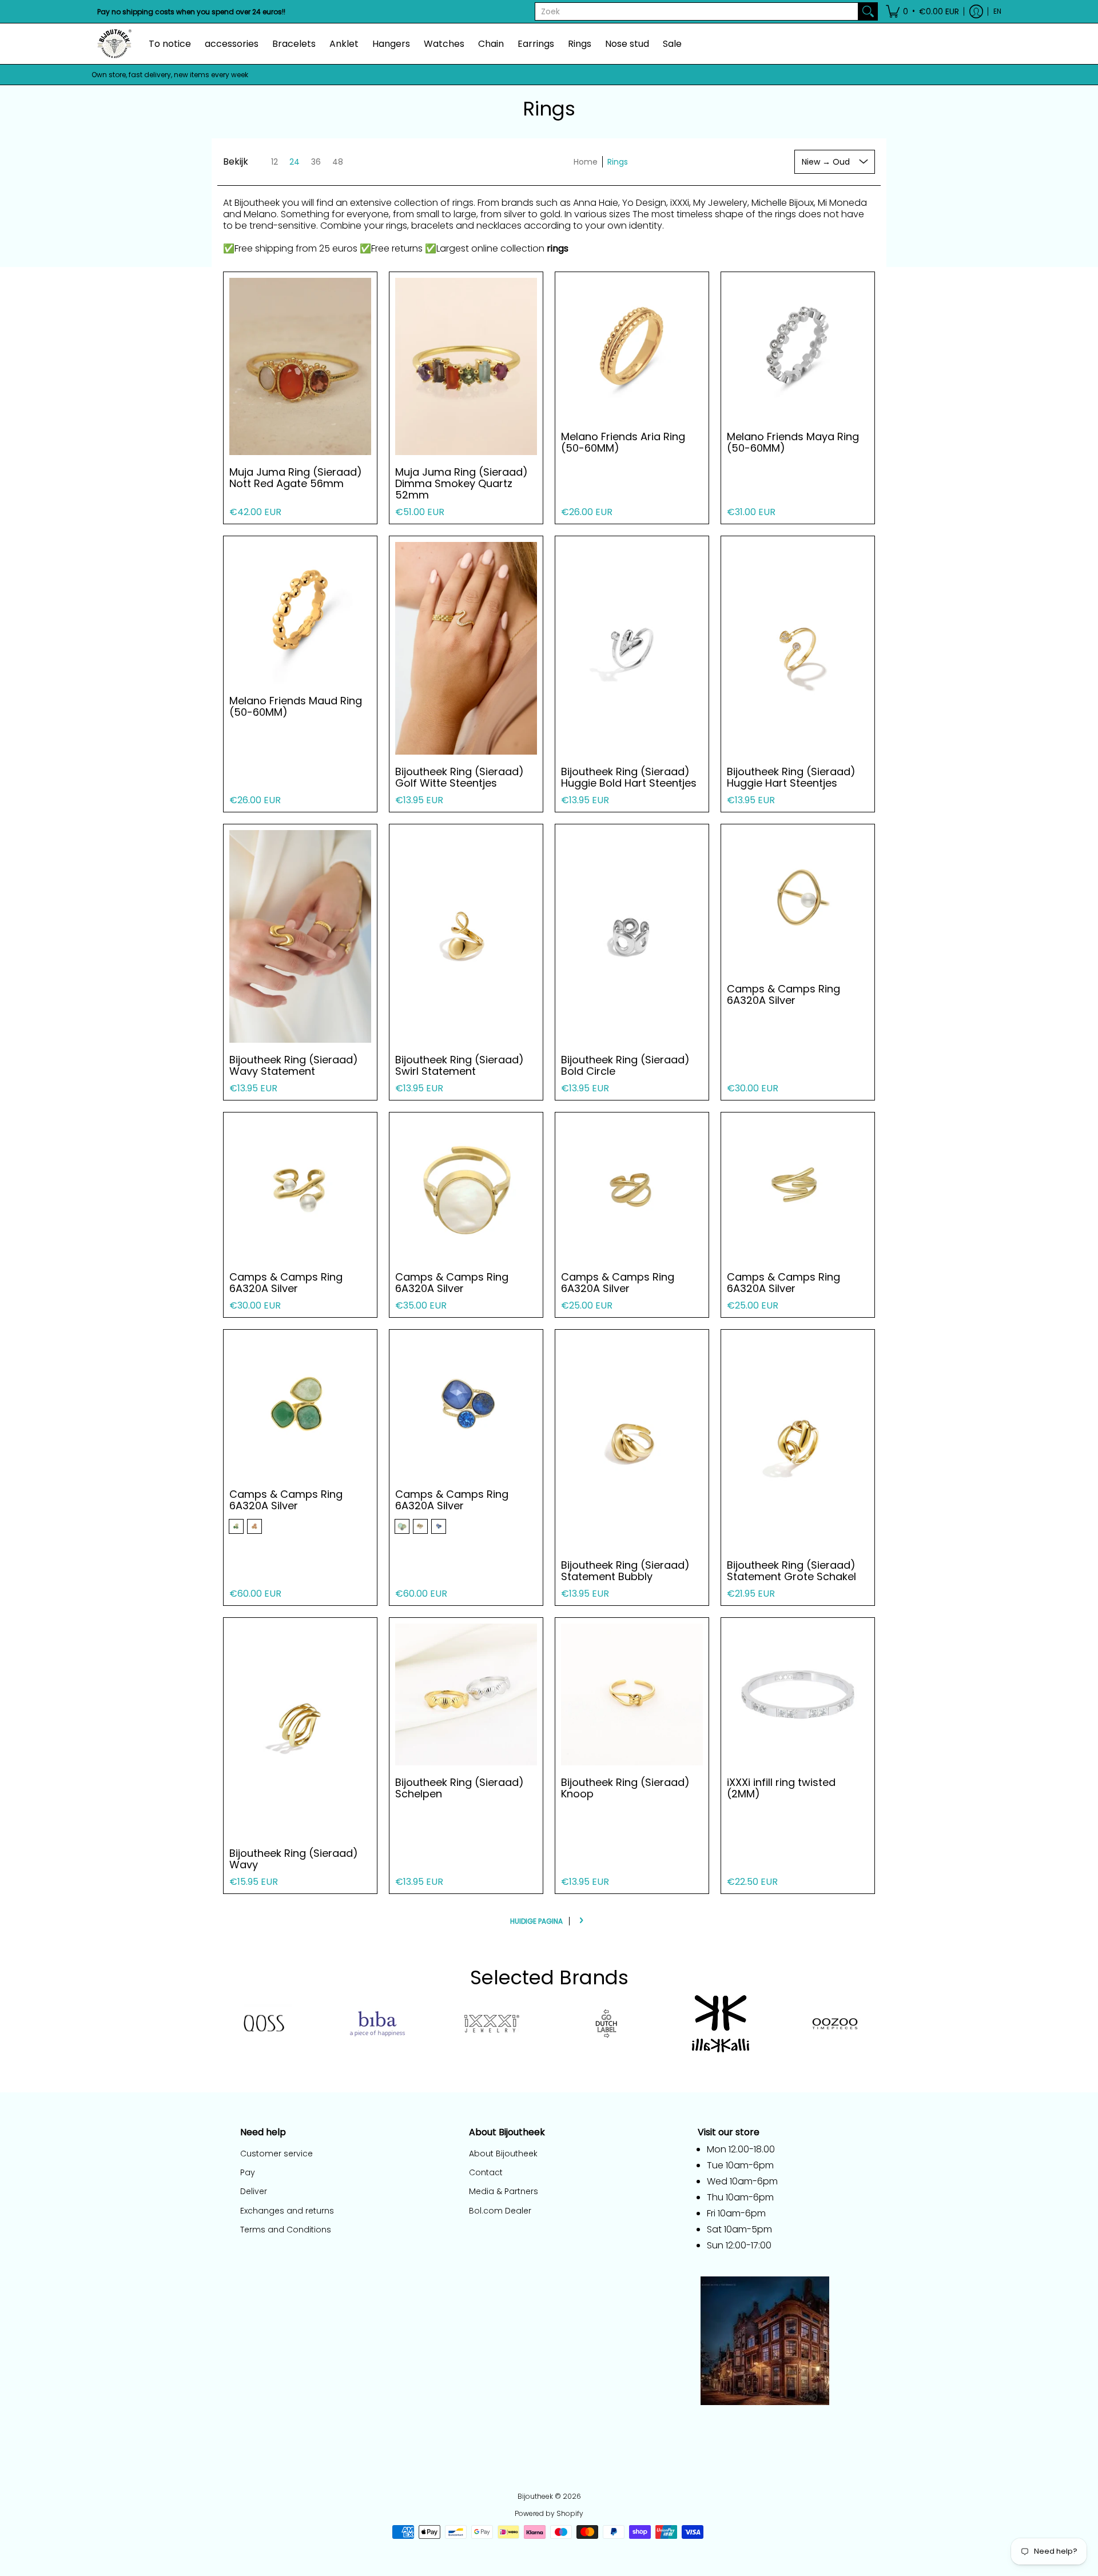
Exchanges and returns (287, 2211)
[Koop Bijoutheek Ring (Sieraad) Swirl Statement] (466, 936)
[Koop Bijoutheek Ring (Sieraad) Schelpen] (466, 1694)
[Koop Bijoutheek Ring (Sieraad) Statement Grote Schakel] (798, 1442)
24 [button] (295, 162)
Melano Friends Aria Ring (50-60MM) (623, 442)
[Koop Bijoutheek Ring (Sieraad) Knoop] (632, 1694)
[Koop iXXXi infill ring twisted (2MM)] (798, 1694)
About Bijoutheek (503, 2154)
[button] (922, 11)
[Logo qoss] (263, 2024)
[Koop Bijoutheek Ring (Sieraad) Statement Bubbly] (632, 1442)
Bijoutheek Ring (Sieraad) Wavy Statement (294, 1065)
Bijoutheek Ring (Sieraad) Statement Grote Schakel (791, 1571)
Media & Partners (504, 2191)
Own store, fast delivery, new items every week (170, 75)
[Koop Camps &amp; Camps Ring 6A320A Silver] (798, 901)
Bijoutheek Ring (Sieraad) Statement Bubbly (625, 1571)
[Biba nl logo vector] (377, 2024)
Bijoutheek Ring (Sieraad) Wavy (294, 1859)
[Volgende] (581, 1921)
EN (997, 11)
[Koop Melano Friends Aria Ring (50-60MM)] (632, 349)
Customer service (277, 2154)
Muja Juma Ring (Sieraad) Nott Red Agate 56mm (296, 478)
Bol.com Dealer (500, 2211)
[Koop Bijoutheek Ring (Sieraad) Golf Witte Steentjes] (466, 648)
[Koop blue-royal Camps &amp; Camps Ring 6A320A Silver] (466, 1406)
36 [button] (316, 162)
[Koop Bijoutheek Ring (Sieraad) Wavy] (300, 1730)
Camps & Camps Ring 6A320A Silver (783, 994)
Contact (486, 2172)
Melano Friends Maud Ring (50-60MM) (296, 706)
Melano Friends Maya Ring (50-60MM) (793, 442)
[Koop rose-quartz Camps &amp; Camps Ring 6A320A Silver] (300, 1406)
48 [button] (338, 162)
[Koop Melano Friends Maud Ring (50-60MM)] (300, 613)
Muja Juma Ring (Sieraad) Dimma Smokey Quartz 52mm (462, 483)
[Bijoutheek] (114, 44)
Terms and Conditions (286, 2230)
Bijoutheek (535, 2496)
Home (586, 162)
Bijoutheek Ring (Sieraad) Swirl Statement (460, 1065)
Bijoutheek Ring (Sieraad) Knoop (625, 1788)
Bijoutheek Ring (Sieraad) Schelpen (460, 1788)
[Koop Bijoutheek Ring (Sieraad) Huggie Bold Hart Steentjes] (632, 648)
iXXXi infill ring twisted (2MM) (781, 1788)
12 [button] (274, 162)
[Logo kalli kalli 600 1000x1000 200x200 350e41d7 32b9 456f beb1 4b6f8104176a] (721, 2024)
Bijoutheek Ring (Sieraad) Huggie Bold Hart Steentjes (629, 777)
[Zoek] (868, 11)
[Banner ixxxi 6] (492, 2024)
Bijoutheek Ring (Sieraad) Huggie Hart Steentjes (791, 777)
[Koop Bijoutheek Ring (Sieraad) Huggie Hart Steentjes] (798, 648)
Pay (248, 2172)
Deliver (254, 2191)
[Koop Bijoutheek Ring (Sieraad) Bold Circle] (632, 936)
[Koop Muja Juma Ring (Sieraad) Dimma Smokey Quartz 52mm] (466, 366)
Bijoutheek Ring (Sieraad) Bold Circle (625, 1065)
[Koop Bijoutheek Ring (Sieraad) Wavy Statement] (300, 936)
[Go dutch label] (606, 2024)
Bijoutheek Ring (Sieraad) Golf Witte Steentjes (460, 777)
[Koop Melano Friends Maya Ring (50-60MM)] (798, 349)
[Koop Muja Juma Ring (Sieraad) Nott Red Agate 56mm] (300, 366)
